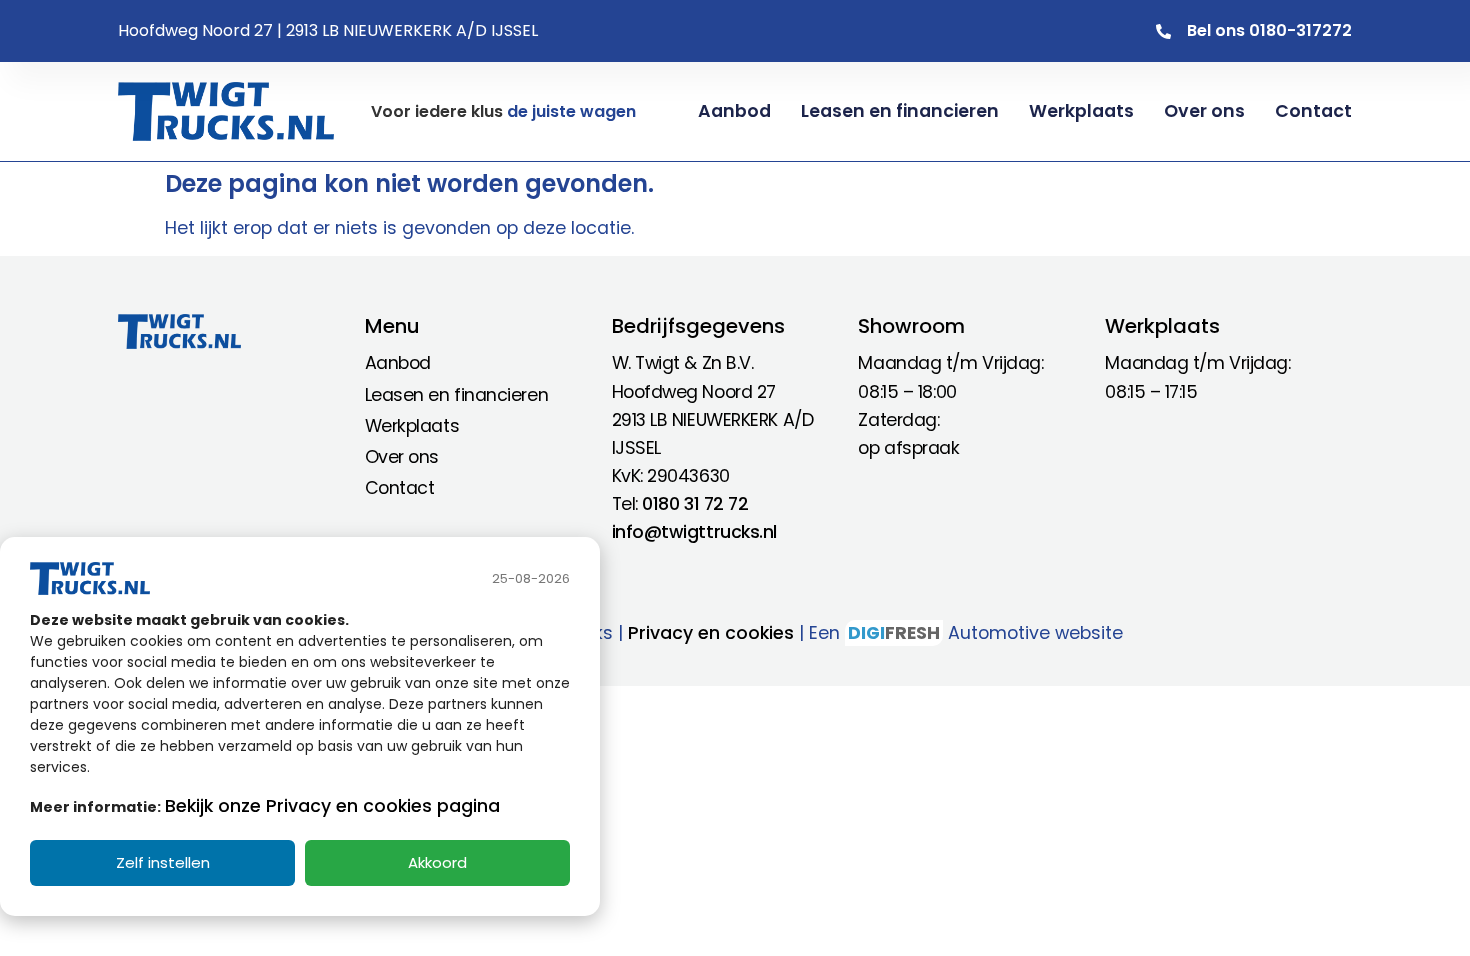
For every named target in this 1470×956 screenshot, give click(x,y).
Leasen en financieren (900, 111)
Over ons (1204, 111)
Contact (1313, 111)
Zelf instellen (163, 862)
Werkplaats (1081, 111)
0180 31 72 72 (695, 504)
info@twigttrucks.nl (694, 532)
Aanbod (734, 111)
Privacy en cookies (711, 633)
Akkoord (437, 862)
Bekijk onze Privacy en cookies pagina (332, 806)
